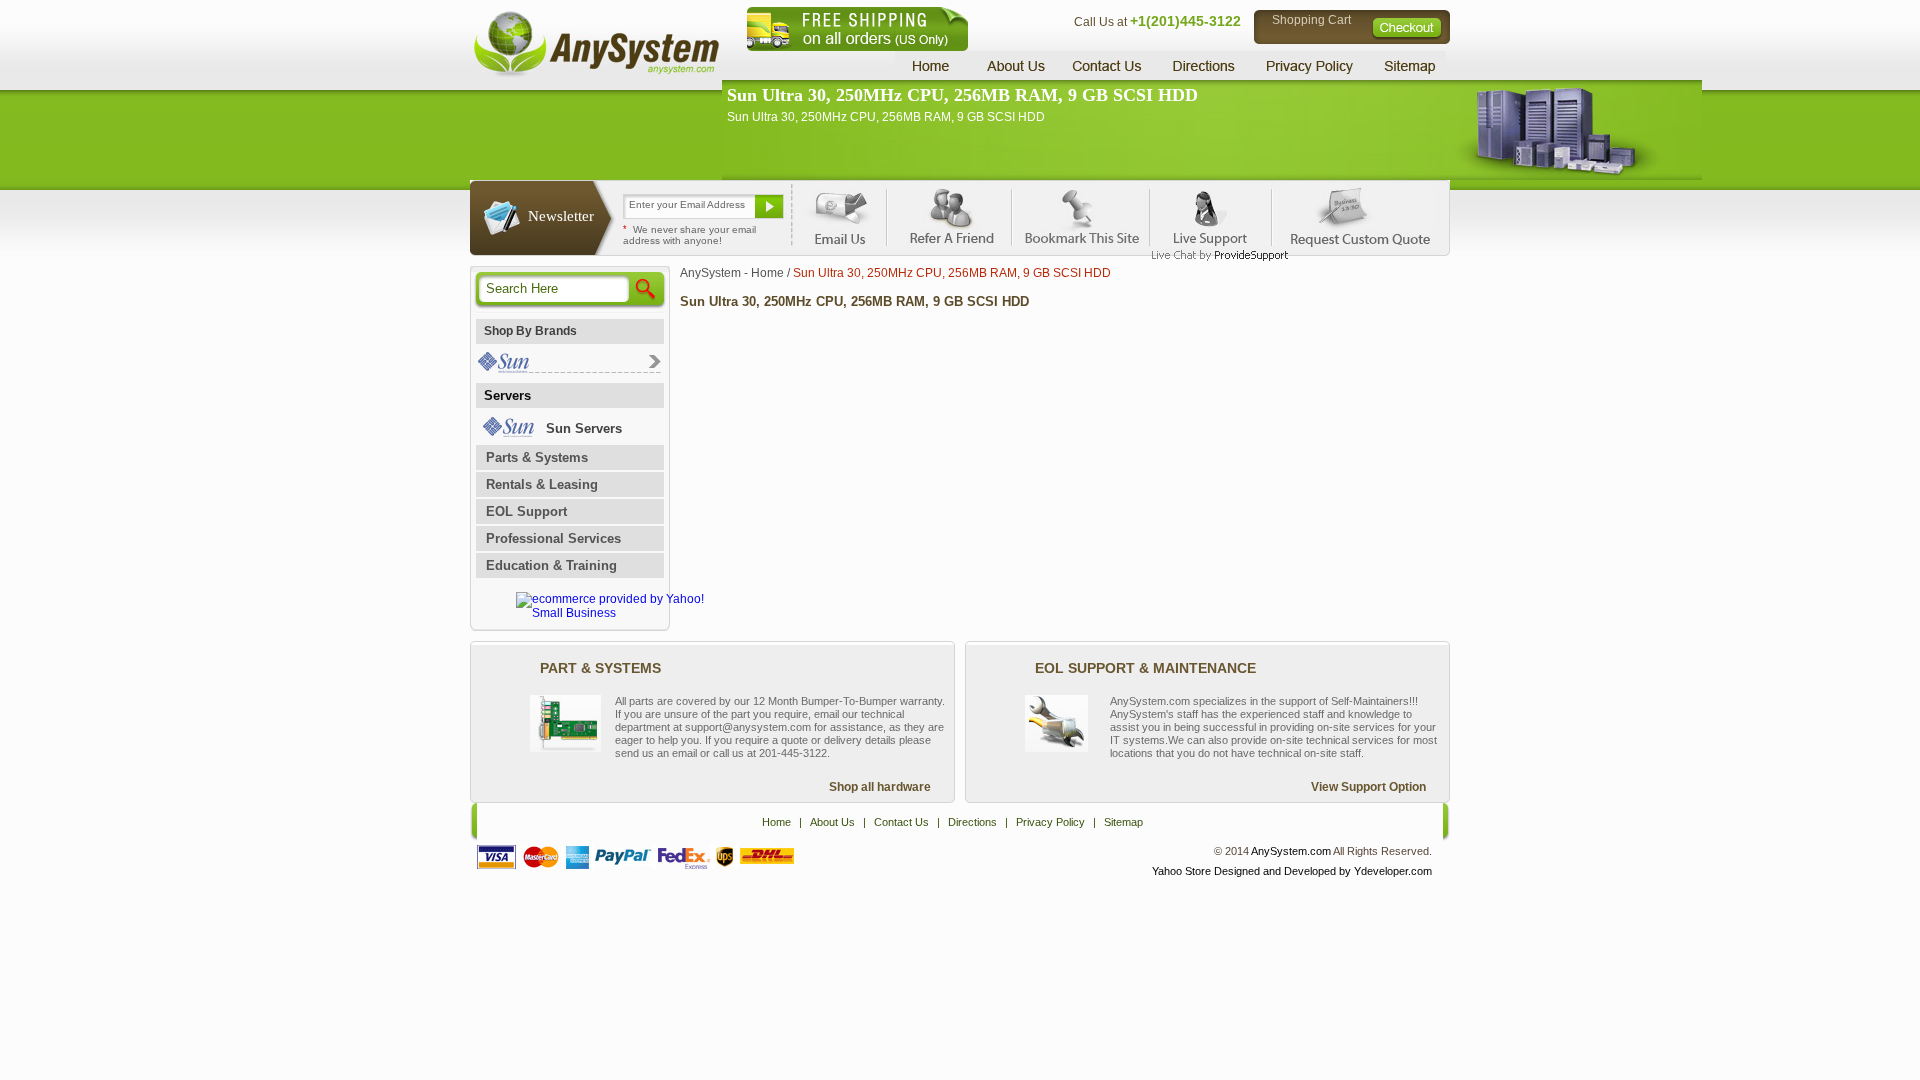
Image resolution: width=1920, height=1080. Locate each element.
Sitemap (1408, 65)
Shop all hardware (880, 787)
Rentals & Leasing (542, 484)
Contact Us (1107, 65)
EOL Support (526, 511)
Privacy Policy (1310, 65)
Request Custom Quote (1351, 214)
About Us (1015, 65)
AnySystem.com (1291, 851)
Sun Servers (584, 428)
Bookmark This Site (1080, 214)
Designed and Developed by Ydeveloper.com (1323, 871)
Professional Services (553, 538)
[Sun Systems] (568, 368)
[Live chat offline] (1211, 214)
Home (933, 65)
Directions (1204, 65)
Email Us (840, 214)
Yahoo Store (1181, 871)
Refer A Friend (948, 214)
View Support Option (1368, 787)
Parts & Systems (537, 457)
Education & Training (551, 565)
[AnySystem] (596, 74)
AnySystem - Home (732, 273)
